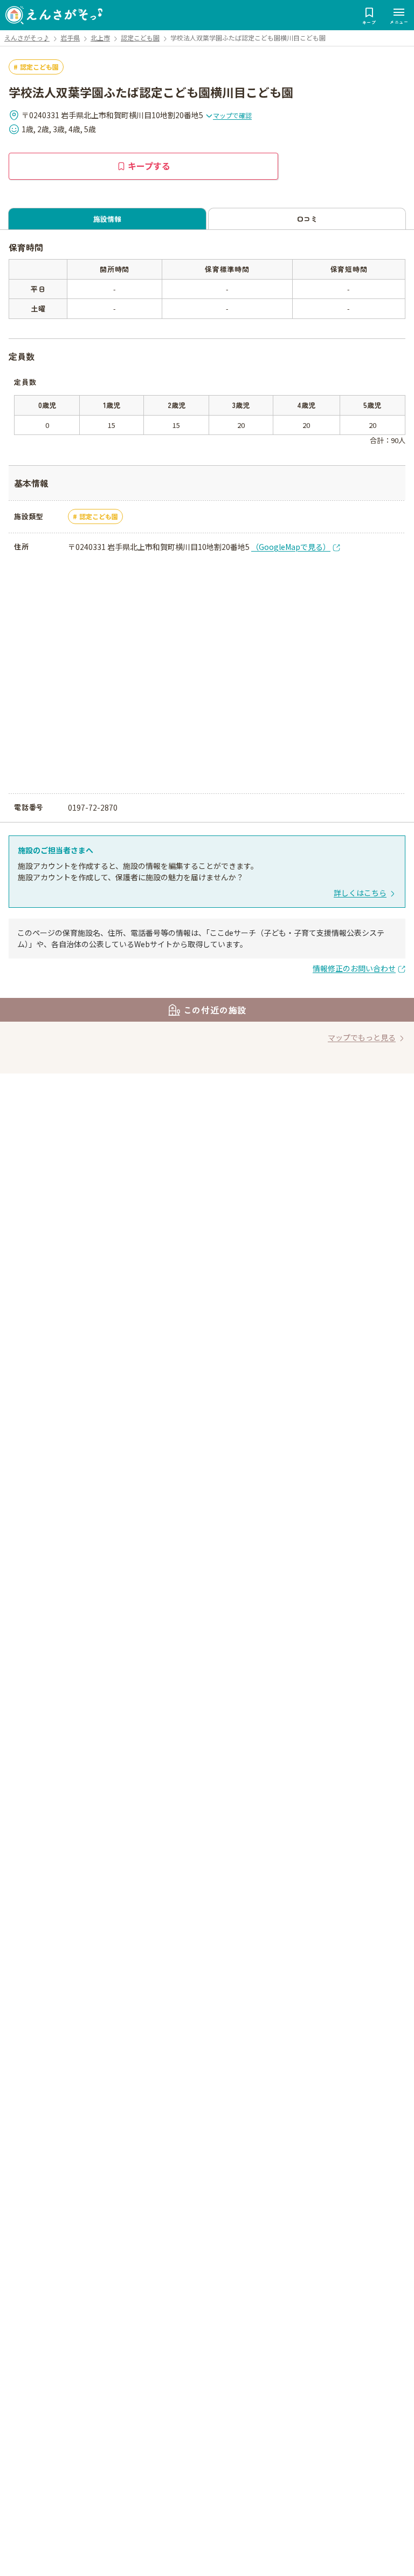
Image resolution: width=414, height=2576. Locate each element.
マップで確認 (232, 115)
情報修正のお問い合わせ (354, 968)
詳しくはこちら (360, 893)
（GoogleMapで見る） (291, 547)
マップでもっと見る (362, 1037)
